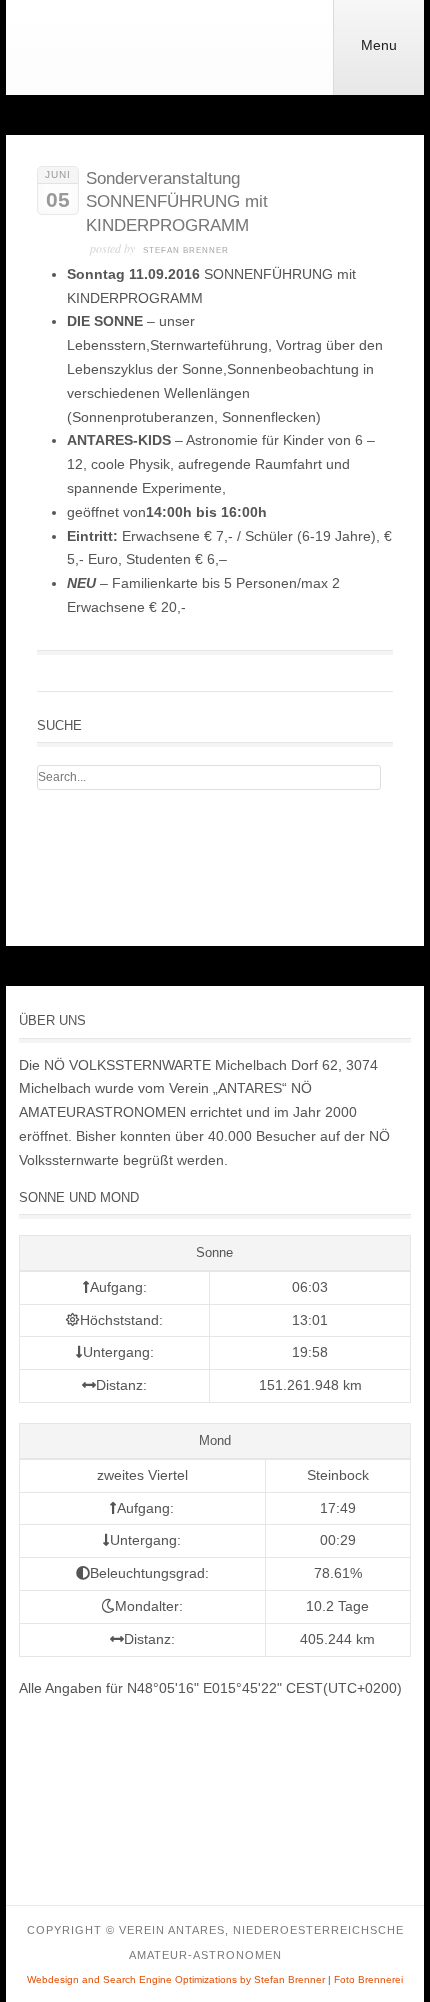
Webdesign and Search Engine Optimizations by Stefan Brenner (176, 1979)
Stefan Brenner (186, 250)
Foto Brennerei (368, 1979)
